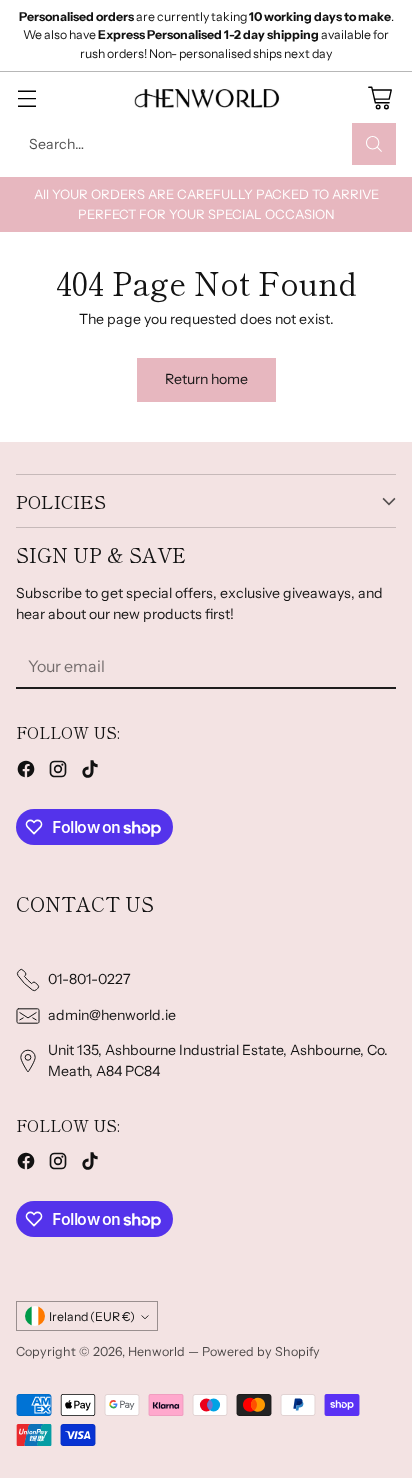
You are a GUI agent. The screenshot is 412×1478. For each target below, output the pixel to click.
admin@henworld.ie (112, 1015)
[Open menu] (26, 97)
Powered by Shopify (261, 1351)
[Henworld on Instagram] (58, 772)
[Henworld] (206, 98)
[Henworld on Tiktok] (90, 772)
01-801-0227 (89, 979)
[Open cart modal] (379, 97)
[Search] (374, 144)
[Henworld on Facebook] (26, 772)
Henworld (156, 1351)
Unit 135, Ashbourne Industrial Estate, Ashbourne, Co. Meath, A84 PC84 (218, 1060)
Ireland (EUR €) (92, 1316)
